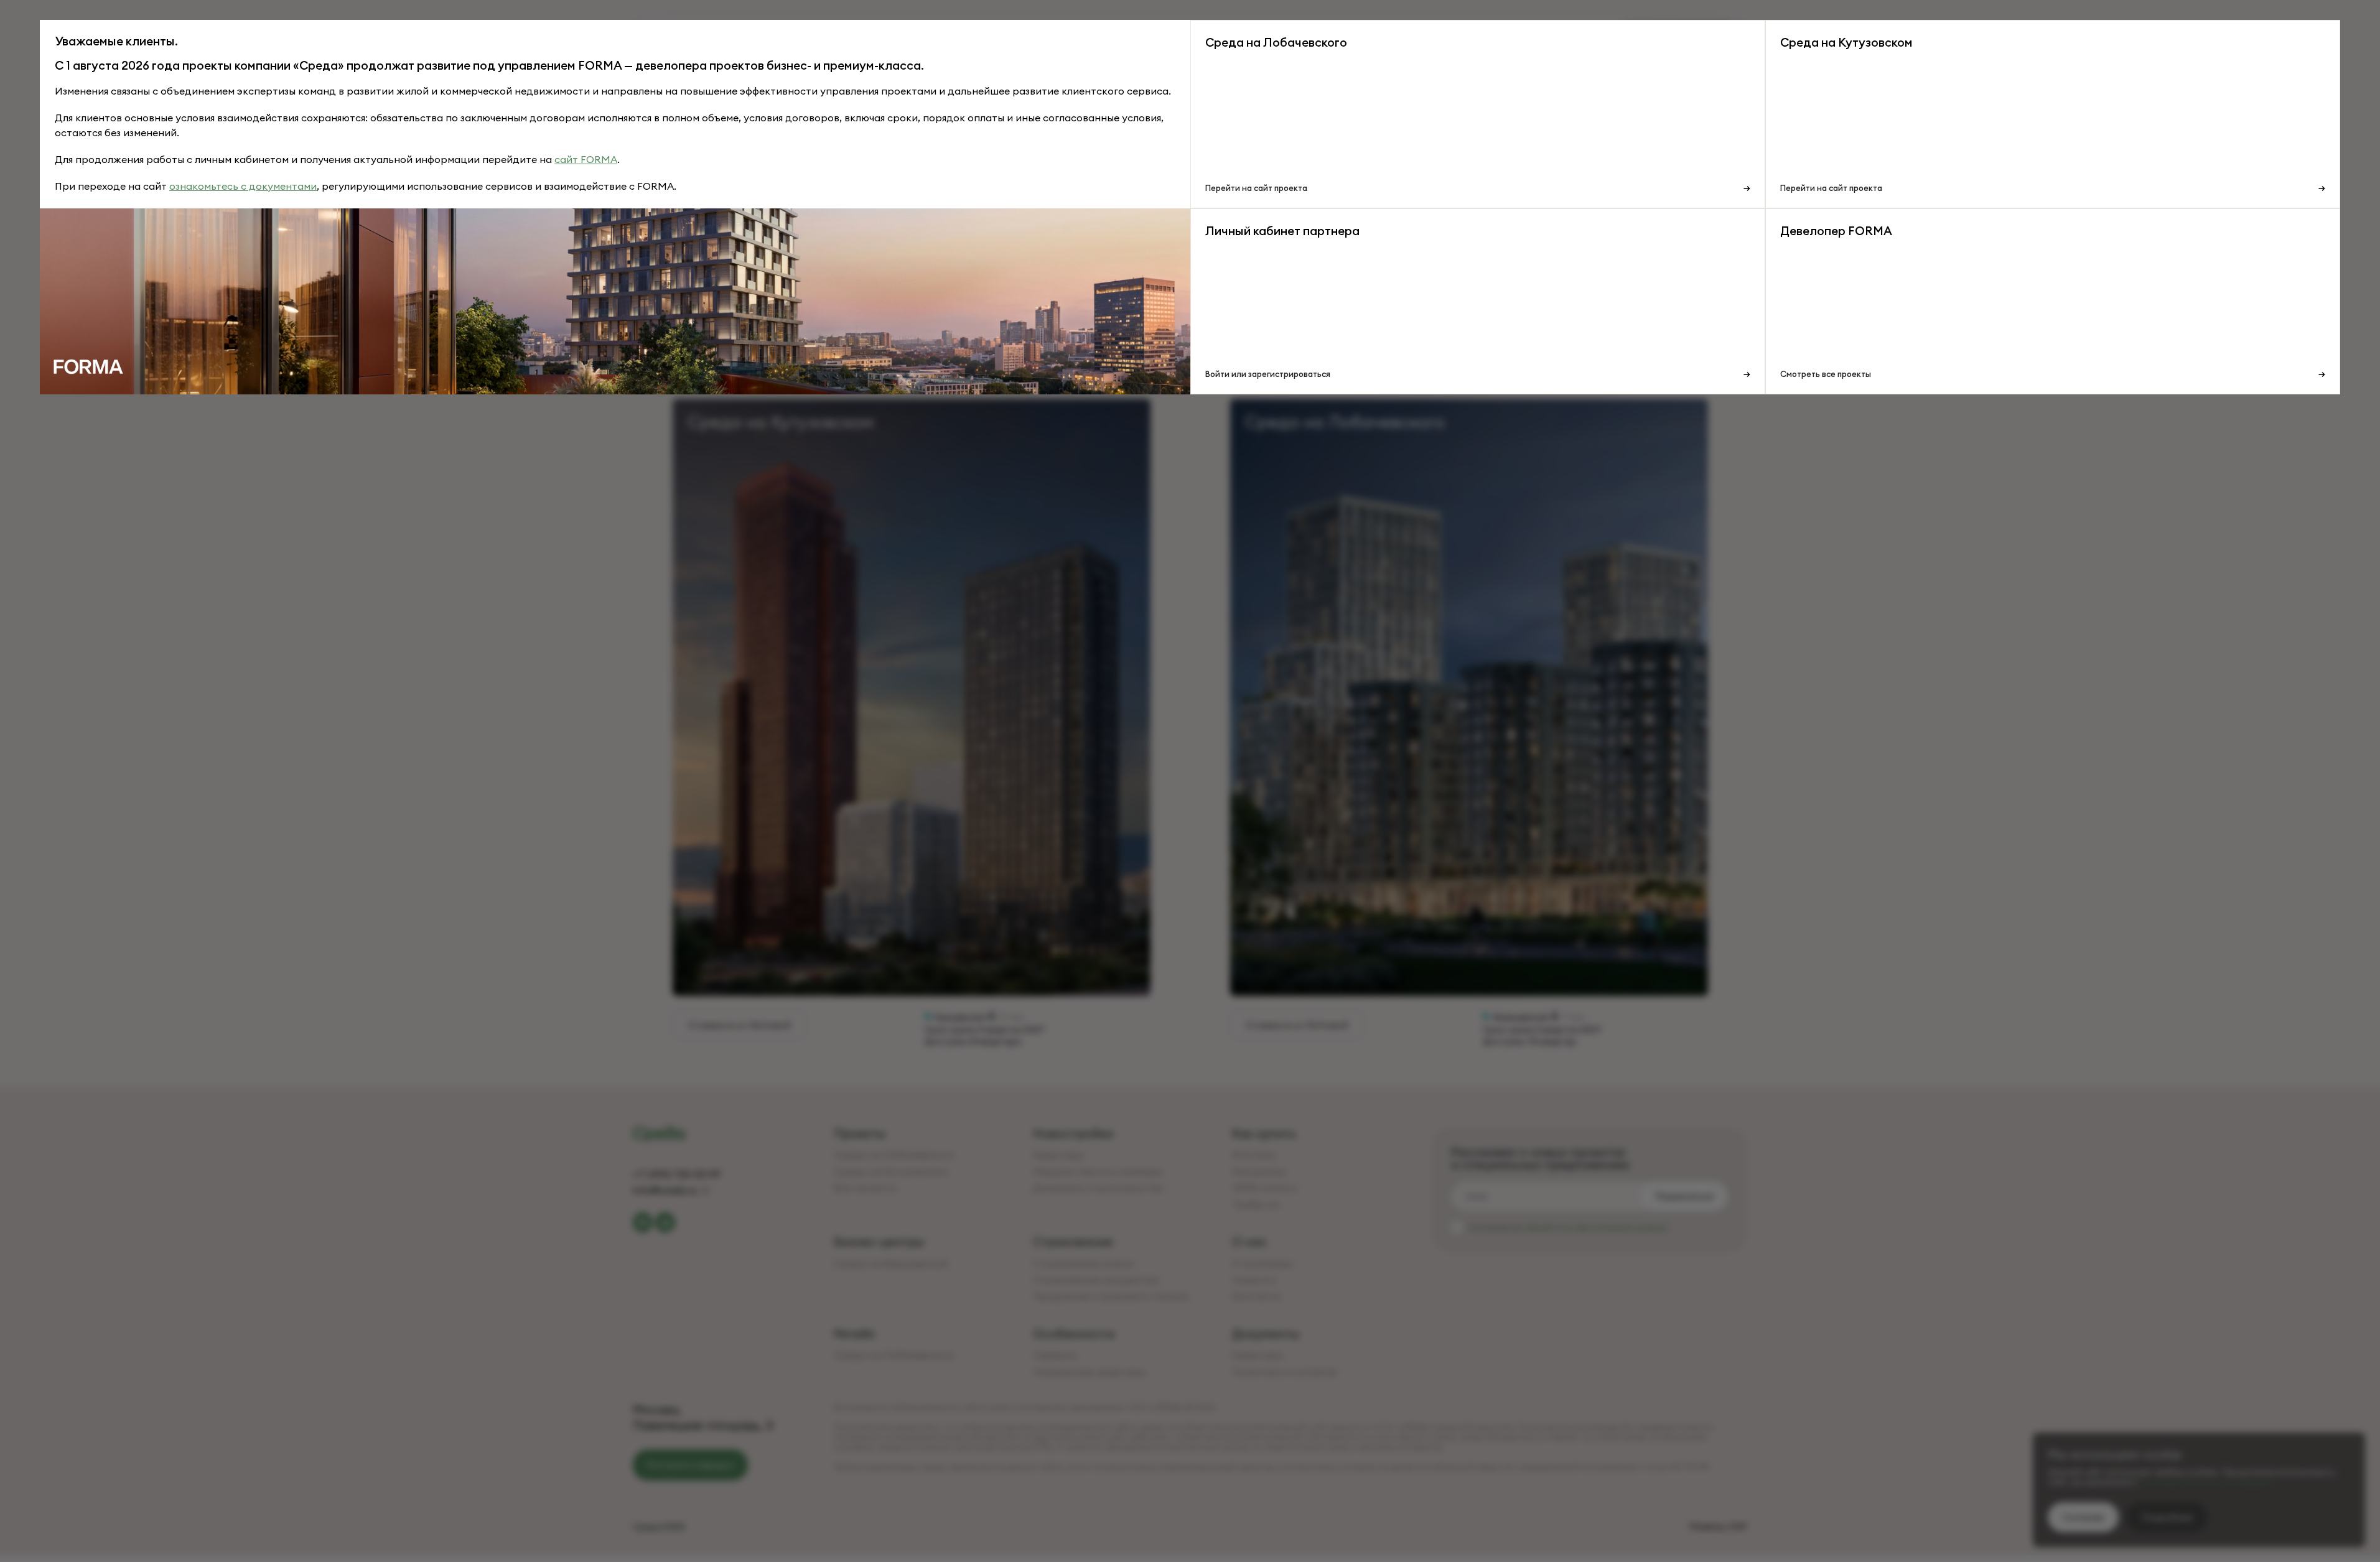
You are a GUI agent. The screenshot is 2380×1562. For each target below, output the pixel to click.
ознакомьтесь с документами (243, 186)
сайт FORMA (586, 159)
